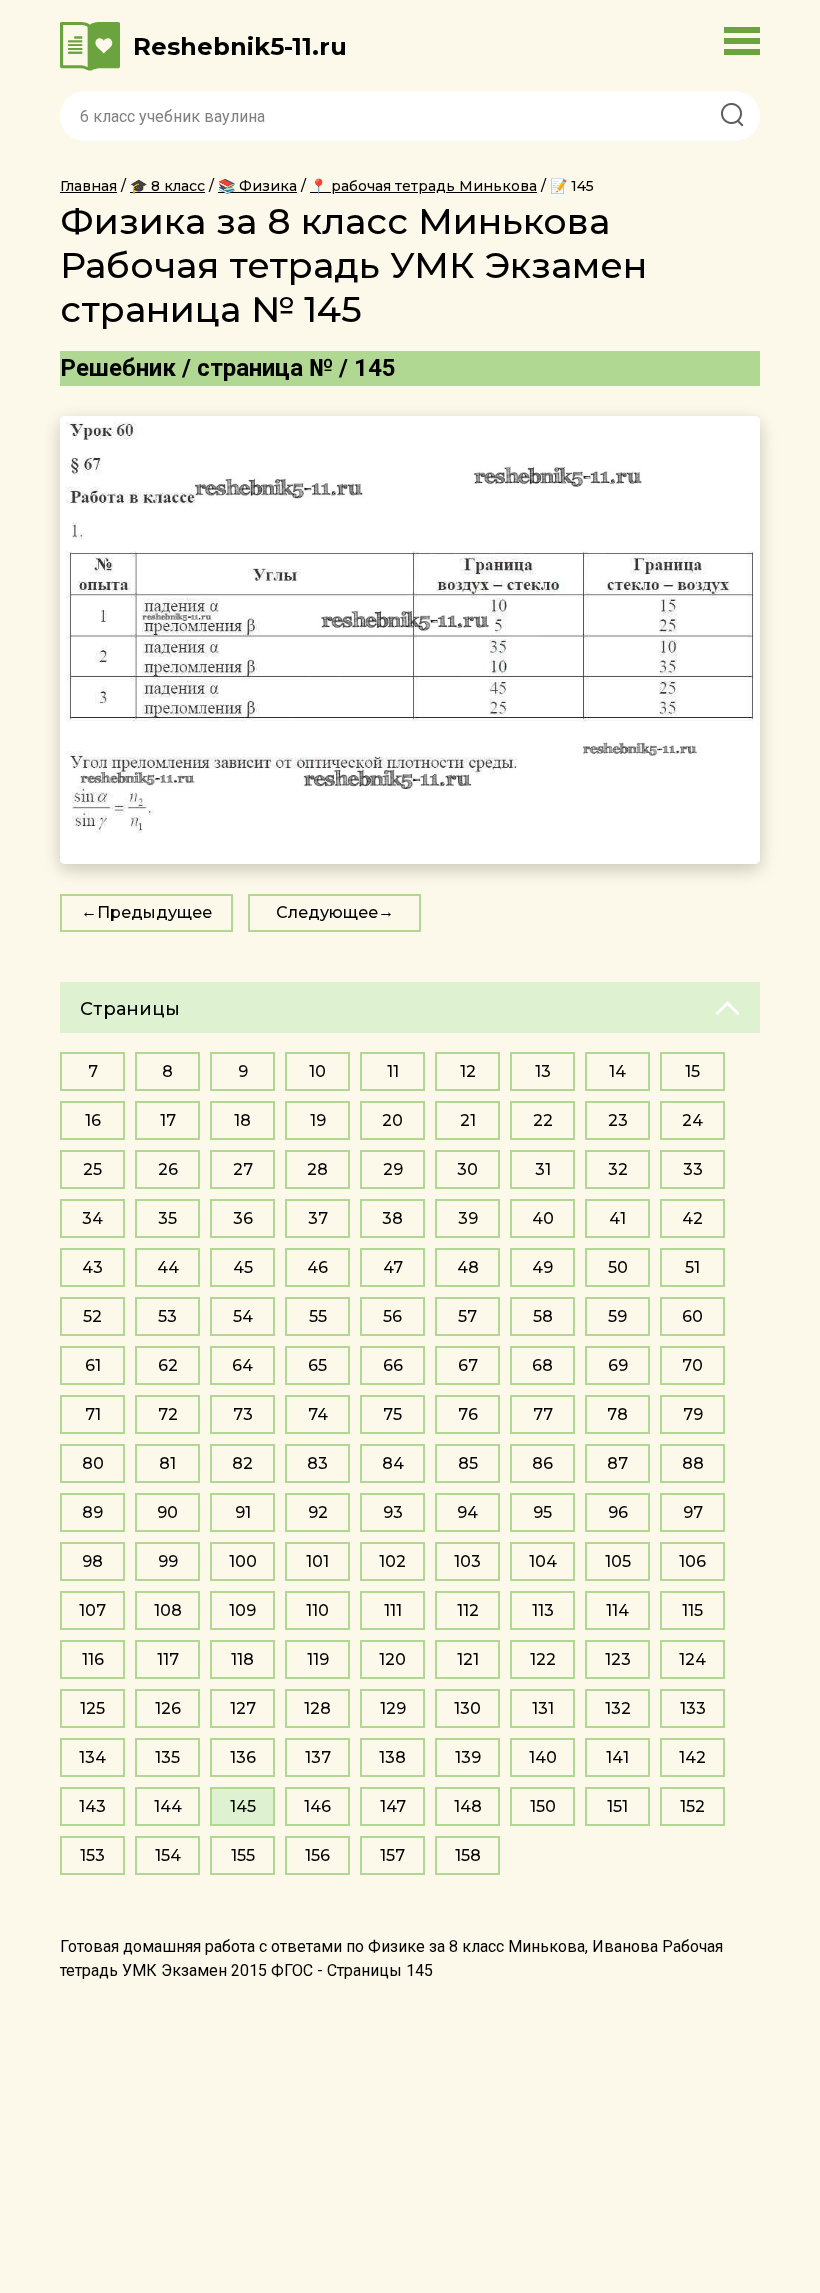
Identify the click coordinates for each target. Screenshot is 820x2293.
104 (543, 1561)
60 (692, 1316)
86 (542, 1463)
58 (543, 1316)
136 (243, 1757)
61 (93, 1365)
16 (93, 1120)
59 (617, 1316)
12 (468, 1071)
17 (168, 1120)
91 (243, 1512)
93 (393, 1512)
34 (92, 1218)
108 (168, 1610)
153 (92, 1855)
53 (167, 1316)
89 (92, 1512)
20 (392, 1120)
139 (468, 1757)
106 (692, 1561)
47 (393, 1267)
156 (317, 1855)
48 (468, 1267)
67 (468, 1365)
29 (393, 1169)
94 (467, 1512)
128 (317, 1708)
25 (92, 1169)
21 (468, 1120)
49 (542, 1267)
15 (692, 1071)
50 (618, 1267)
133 (693, 1708)
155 (243, 1855)
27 (243, 1169)
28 (317, 1169)
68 (542, 1365)
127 (243, 1708)
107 (92, 1610)
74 (318, 1414)
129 (393, 1708)
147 (393, 1806)
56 (392, 1316)
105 (618, 1561)
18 (242, 1120)
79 (693, 1414)
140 (543, 1757)
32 (618, 1169)
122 (543, 1659)
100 (243, 1561)
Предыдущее (154, 912)
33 (693, 1169)
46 (317, 1267)
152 (692, 1806)
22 (543, 1120)
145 (243, 1806)
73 (243, 1414)
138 (392, 1757)
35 (167, 1218)
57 (467, 1316)
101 (317, 1561)
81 (167, 1463)
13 (543, 1071)
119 (318, 1659)
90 (167, 1512)
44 (168, 1267)
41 (617, 1218)
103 (467, 1561)
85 (468, 1463)
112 (468, 1610)
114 (617, 1610)
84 (393, 1463)
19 (318, 1120)
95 (542, 1512)
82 (242, 1463)
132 (618, 1708)
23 (618, 1120)
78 (617, 1414)
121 (468, 1659)
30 (467, 1169)
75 (392, 1414)
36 (243, 1218)
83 (317, 1463)
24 (692, 1120)
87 (617, 1463)
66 (393, 1365)
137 (318, 1757)
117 (168, 1659)
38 (392, 1218)
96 (618, 1512)
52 (92, 1316)
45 (243, 1267)
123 (618, 1659)
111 (393, 1610)
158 (468, 1855)
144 (168, 1806)
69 (618, 1365)
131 (543, 1708)
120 (392, 1659)
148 (468, 1806)
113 (543, 1610)
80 (93, 1463)
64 (242, 1365)
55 (318, 1316)
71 (93, 1414)
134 (92, 1757)
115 (692, 1610)
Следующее (327, 912)
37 (318, 1218)
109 (242, 1610)
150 (543, 1806)
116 (93, 1659)
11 (393, 1071)
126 (168, 1708)
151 (617, 1806)
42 (692, 1218)
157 (392, 1855)
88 (693, 1463)
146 (317, 1806)
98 (92, 1561)
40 (543, 1218)
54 (243, 1316)
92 (318, 1512)
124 (692, 1659)
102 (392, 1561)
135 (167, 1757)
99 (168, 1561)
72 (168, 1414)
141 (617, 1757)
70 (692, 1365)
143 (92, 1806)
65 (317, 1365)
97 (693, 1512)
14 (617, 1071)
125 (92, 1708)
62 (168, 1365)
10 (317, 1071)
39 (468, 1218)
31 (543, 1169)
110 (317, 1610)
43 (92, 1267)
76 (468, 1414)
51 (692, 1267)
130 (467, 1708)
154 (168, 1855)
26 (168, 1169)
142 (692, 1757)
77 (543, 1414)
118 (242, 1659)
